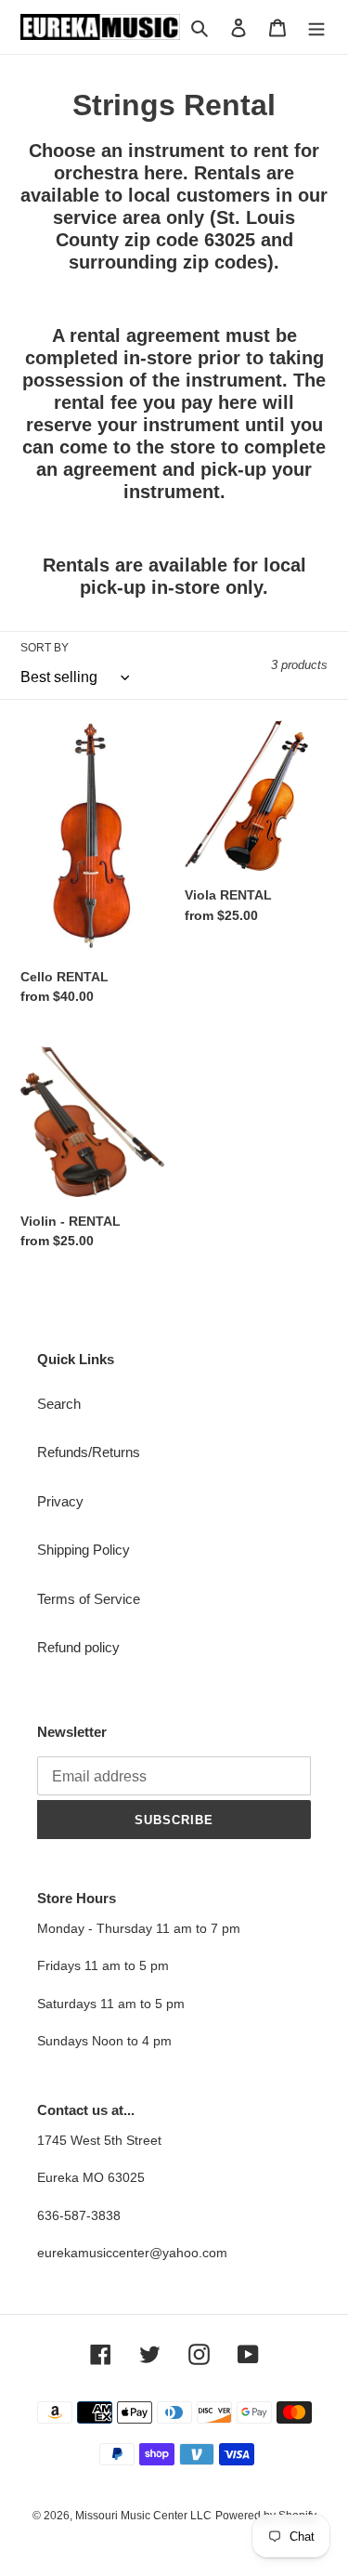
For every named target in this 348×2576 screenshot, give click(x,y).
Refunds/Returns (89, 1452)
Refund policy (78, 1647)
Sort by (45, 648)
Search (59, 1404)
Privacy (60, 1501)
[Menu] (316, 27)
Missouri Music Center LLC (143, 2516)
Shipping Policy (84, 1550)
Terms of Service (89, 1599)
